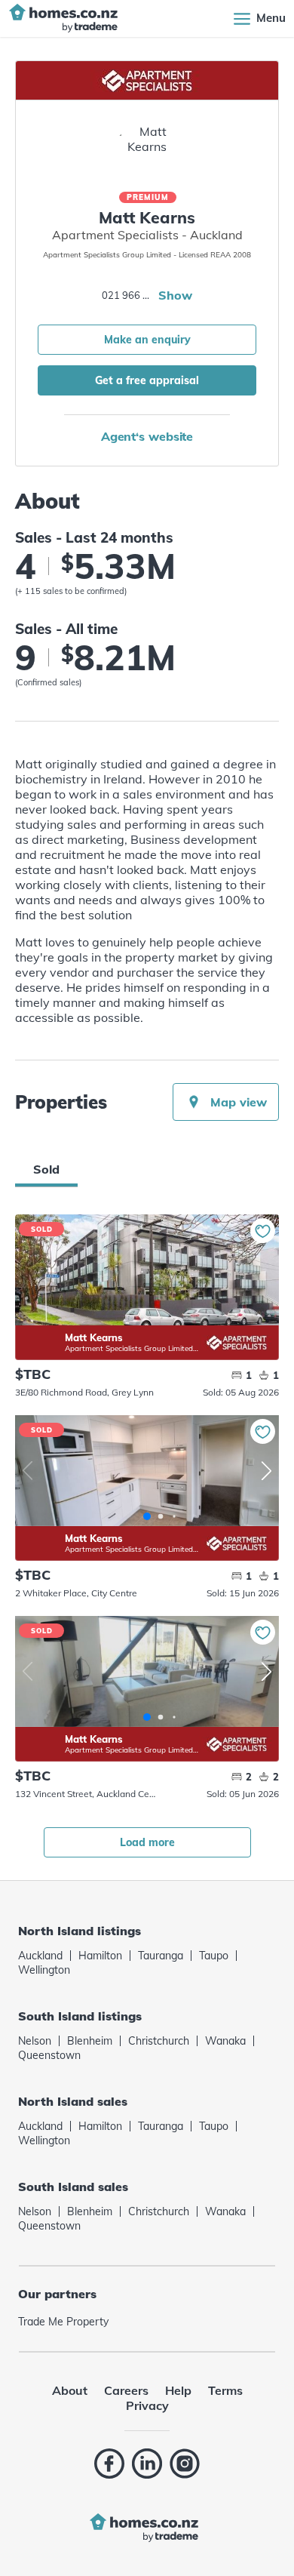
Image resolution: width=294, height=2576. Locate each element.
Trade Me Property (63, 2322)
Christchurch (159, 2041)
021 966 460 (128, 295)
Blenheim (90, 2041)
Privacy (147, 2405)
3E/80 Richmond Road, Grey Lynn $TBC (147, 1270)
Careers (126, 2390)
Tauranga (161, 1956)
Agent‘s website (147, 436)
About (70, 2390)
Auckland (40, 1956)
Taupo (214, 1956)
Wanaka (225, 2041)
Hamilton (100, 1956)
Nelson (35, 2041)
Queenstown (49, 2055)
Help (178, 2390)
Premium (148, 197)
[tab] (46, 1169)
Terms (225, 2390)
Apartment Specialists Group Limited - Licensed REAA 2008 (132, 1348)
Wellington (44, 1970)
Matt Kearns (40, 1333)
